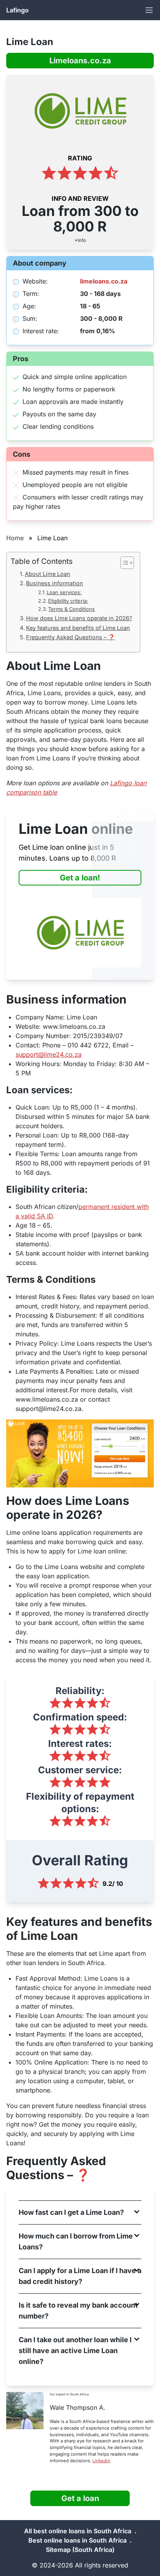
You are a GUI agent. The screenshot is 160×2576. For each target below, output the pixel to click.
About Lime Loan (48, 574)
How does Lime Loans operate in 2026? (79, 618)
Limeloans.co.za (80, 61)
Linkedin (101, 2461)
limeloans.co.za (104, 281)
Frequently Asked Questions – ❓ (70, 637)
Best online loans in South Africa (77, 2540)
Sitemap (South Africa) (80, 2550)
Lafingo (17, 10)
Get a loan (80, 2498)
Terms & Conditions (71, 609)
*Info (80, 240)
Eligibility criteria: (68, 601)
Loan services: (64, 592)
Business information (55, 583)
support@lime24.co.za (49, 1054)
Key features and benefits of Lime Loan (78, 628)
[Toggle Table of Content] (123, 563)
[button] (80, 2212)
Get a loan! (80, 878)
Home (15, 538)
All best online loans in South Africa (78, 2531)
